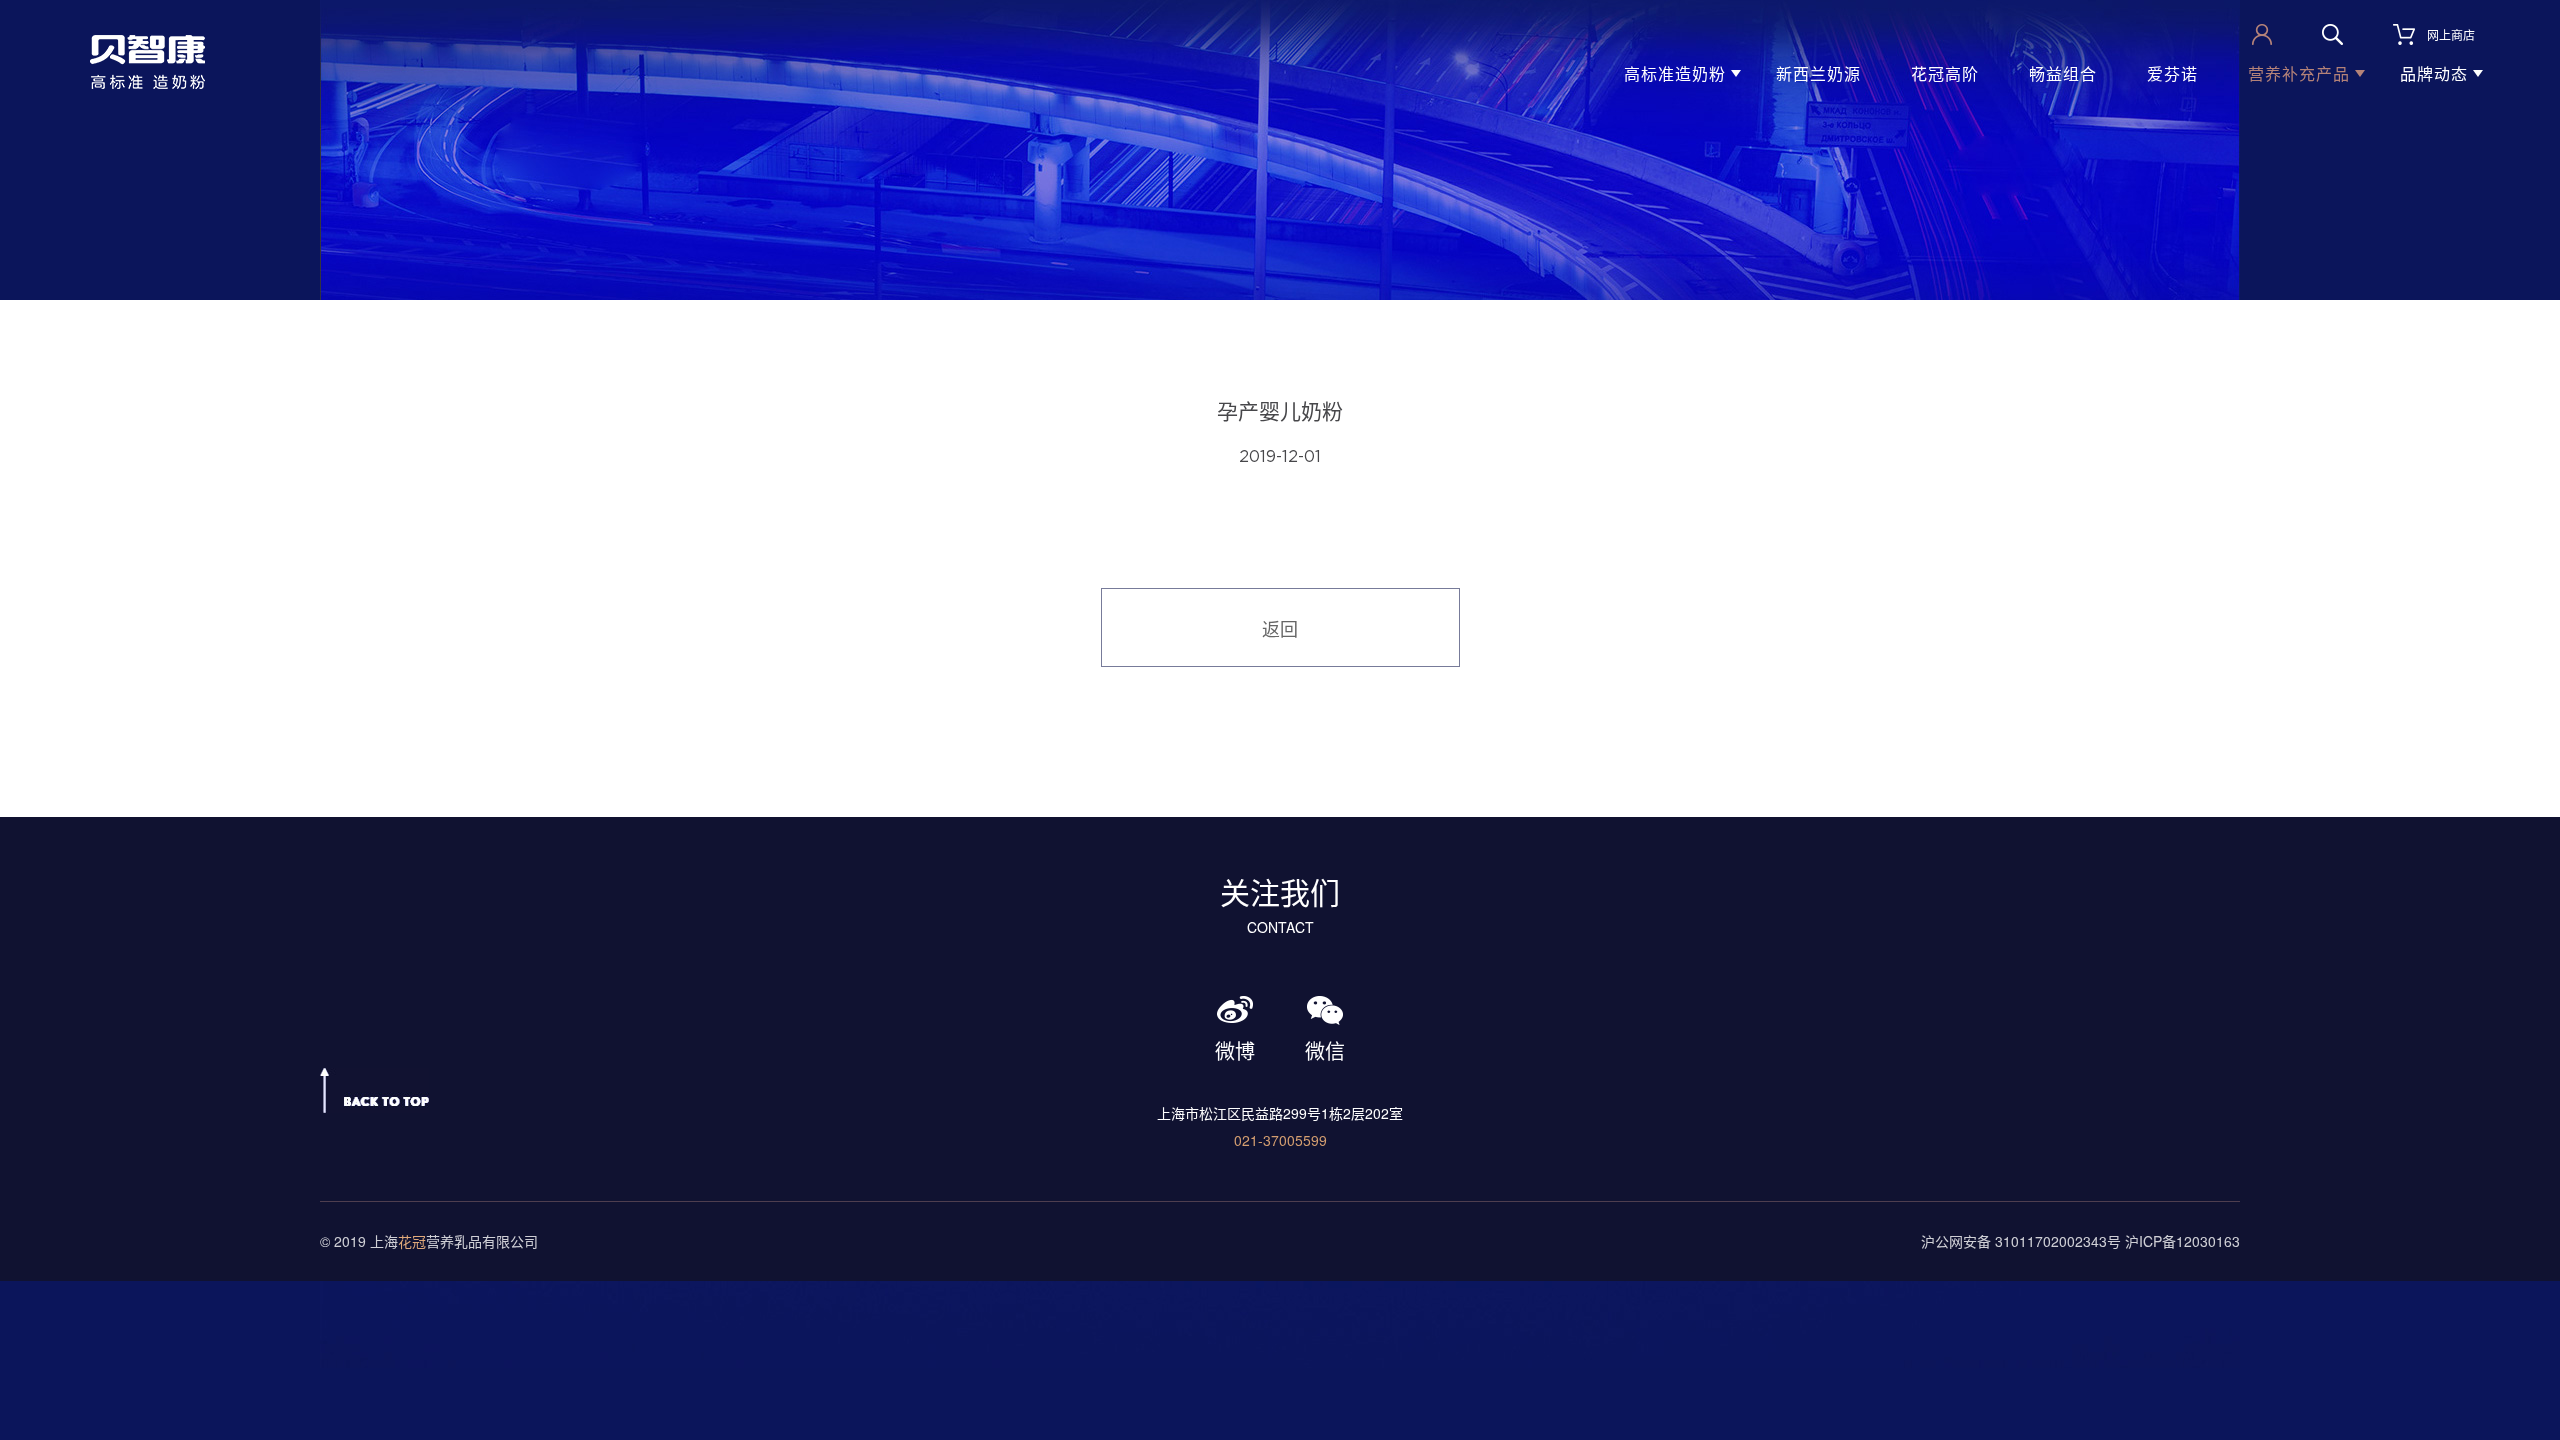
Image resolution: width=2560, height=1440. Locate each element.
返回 (1280, 628)
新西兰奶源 (1818, 73)
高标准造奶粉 (1675, 73)
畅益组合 (2063, 73)
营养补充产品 (2299, 73)
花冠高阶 (1945, 73)
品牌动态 (2434, 73)
